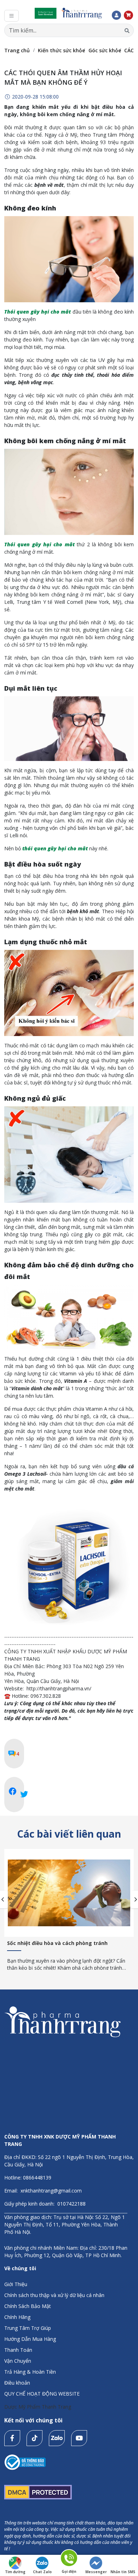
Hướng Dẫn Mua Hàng (30, 2339)
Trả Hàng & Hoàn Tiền (30, 2372)
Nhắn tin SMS (123, 2572)
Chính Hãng (17, 2317)
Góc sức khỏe (105, 50)
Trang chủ (17, 50)
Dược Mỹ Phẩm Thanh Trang (38, 2407)
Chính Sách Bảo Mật (28, 2306)
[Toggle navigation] (11, 16)
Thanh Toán (18, 2350)
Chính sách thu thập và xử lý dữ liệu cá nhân (54, 2295)
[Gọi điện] (69, 2559)
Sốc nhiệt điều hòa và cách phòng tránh (57, 1943)
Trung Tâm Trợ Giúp (28, 2328)
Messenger (96, 2572)
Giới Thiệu (16, 2284)
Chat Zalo (42, 2572)
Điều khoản (17, 2383)
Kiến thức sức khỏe (61, 50)
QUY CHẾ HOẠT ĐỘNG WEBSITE (42, 2394)
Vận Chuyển (18, 2361)
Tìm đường (15, 2572)
